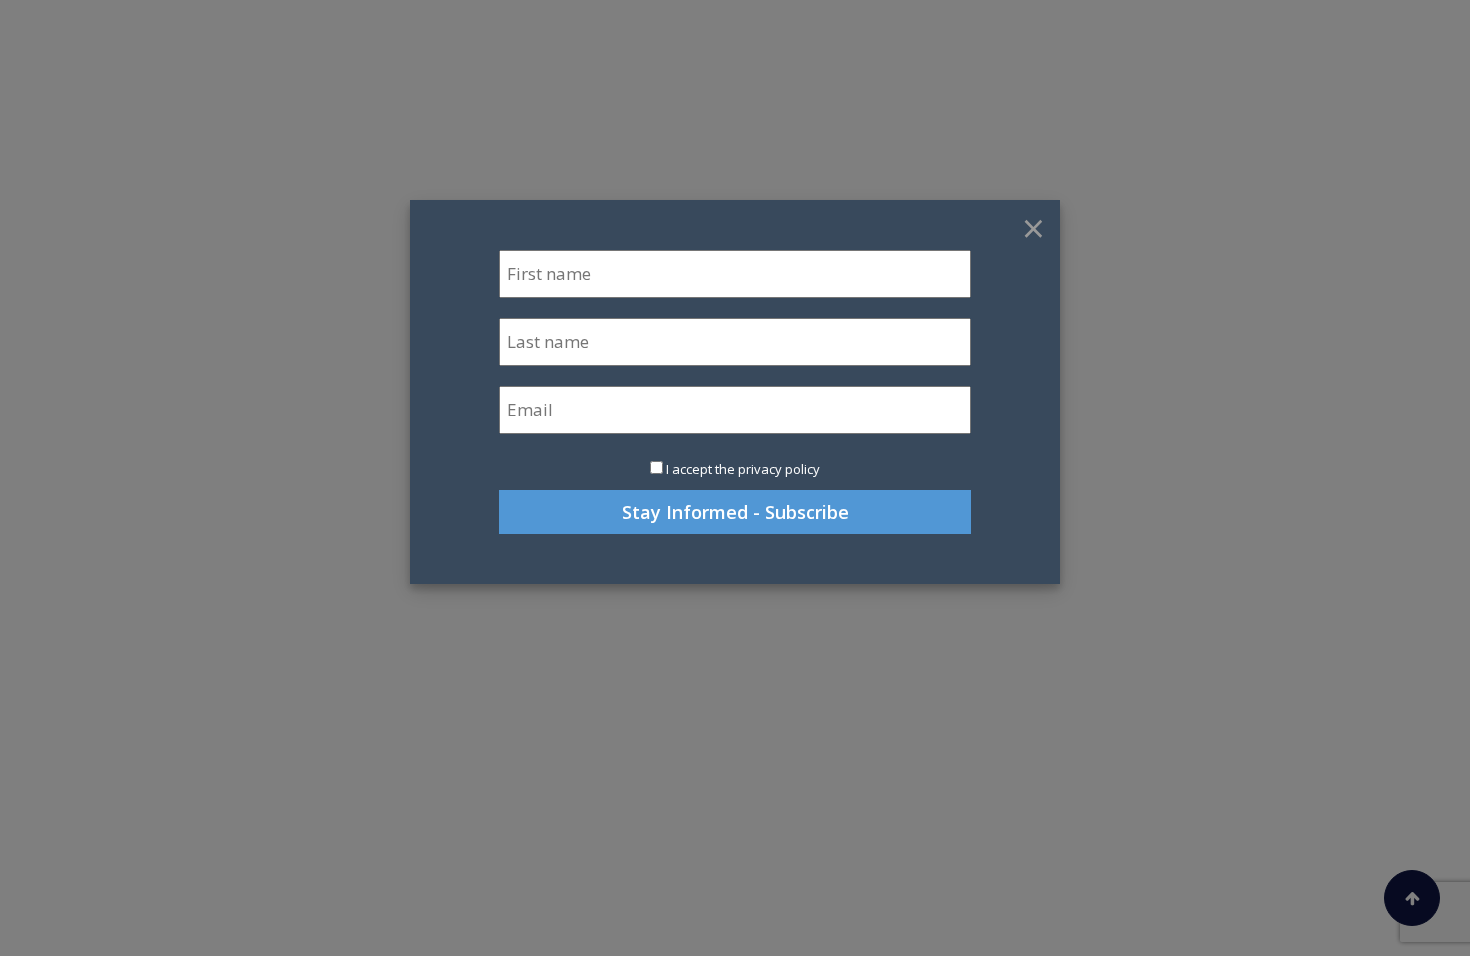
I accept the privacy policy (743, 469)
